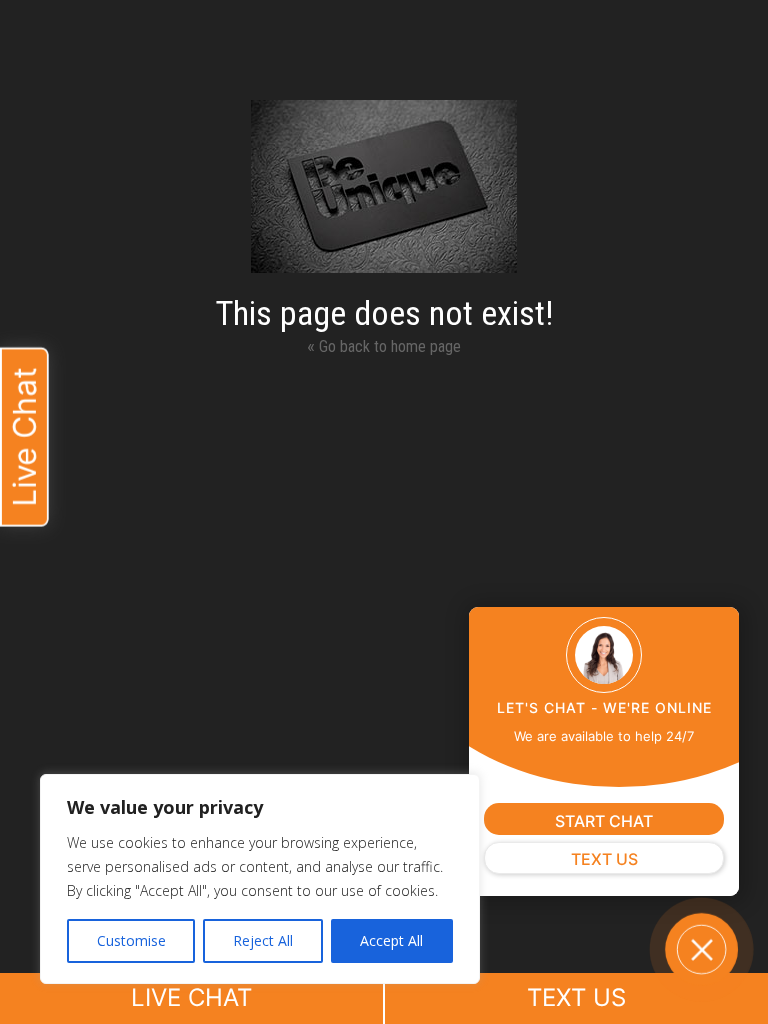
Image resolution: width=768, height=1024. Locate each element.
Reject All (263, 940)
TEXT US (576, 997)
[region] (260, 879)
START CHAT (604, 821)
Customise (131, 940)
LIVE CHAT (191, 997)
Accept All (391, 940)
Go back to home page (384, 345)
